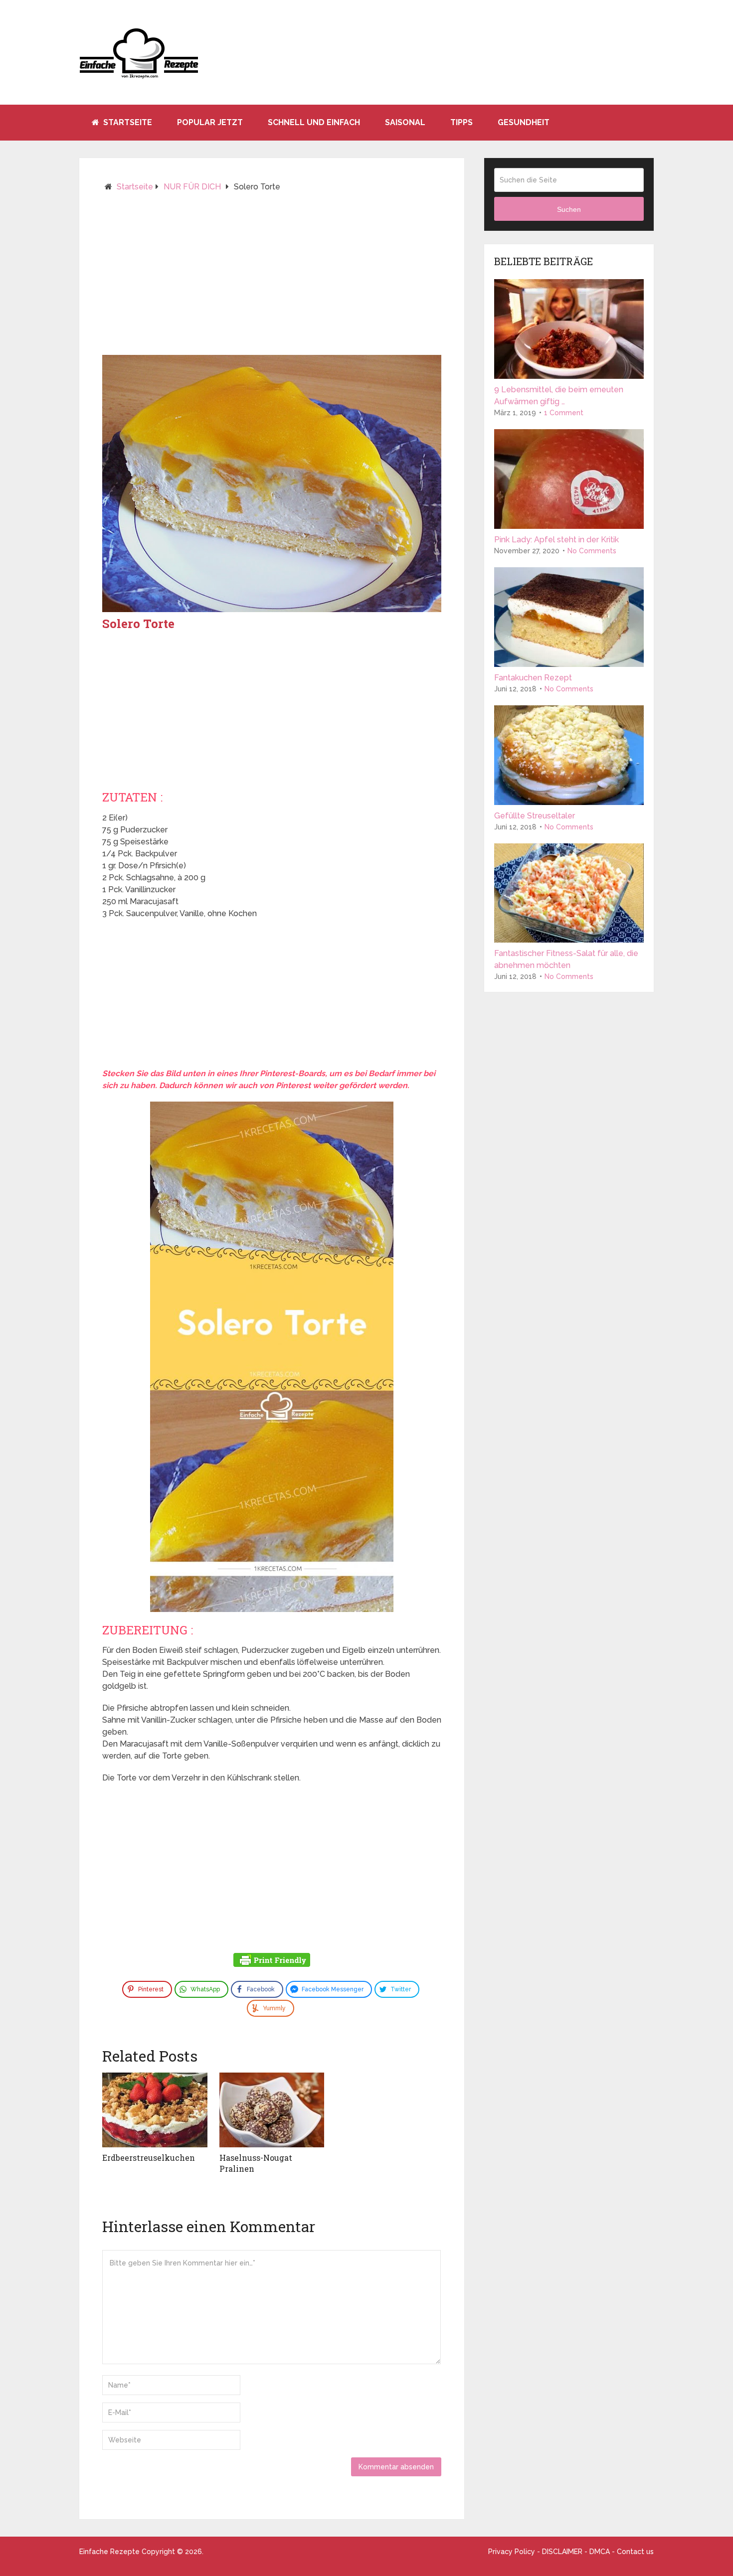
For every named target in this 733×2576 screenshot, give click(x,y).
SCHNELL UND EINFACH (314, 122)
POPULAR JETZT (210, 122)
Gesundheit (524, 122)
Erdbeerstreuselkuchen (149, 2158)
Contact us (635, 2552)
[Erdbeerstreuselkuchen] (155, 2110)
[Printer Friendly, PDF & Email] (272, 1961)
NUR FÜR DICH (192, 187)
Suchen (569, 209)
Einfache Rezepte (109, 2552)
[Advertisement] (272, 278)
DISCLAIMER (562, 2552)
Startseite (127, 122)
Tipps (461, 122)
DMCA (600, 2552)
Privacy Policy (512, 2552)
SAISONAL (405, 122)
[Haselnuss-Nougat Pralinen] (272, 2110)
